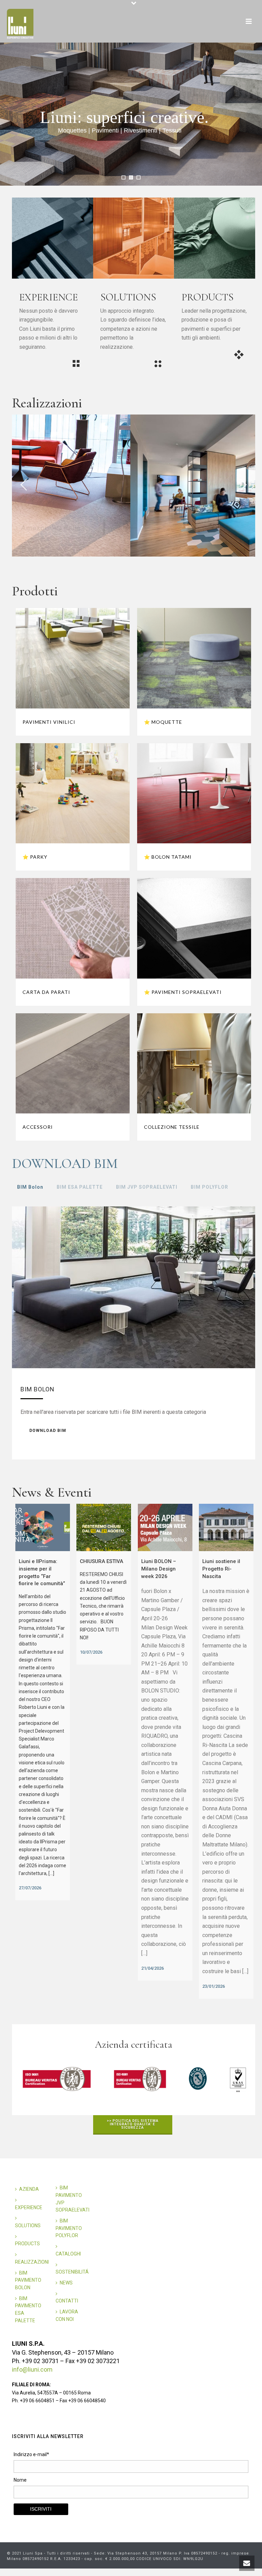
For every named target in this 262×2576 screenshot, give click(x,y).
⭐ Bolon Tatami (168, 857)
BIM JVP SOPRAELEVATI (147, 1187)
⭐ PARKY (35, 857)
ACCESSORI (38, 1127)
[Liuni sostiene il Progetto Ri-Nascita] (226, 1528)
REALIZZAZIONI (32, 2262)
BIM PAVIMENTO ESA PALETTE (28, 2309)
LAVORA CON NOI (67, 2315)
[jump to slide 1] (123, 177)
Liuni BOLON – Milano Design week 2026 (159, 1569)
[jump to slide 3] (139, 177)
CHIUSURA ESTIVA (101, 1561)
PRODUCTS (27, 2244)
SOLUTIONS (28, 2226)
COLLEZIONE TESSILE (172, 1127)
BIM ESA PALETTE (80, 1187)
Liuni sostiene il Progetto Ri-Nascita (221, 1569)
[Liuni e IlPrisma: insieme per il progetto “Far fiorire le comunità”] (43, 1528)
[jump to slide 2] (131, 177)
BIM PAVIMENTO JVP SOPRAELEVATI (72, 2199)
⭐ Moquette (163, 722)
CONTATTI (67, 2301)
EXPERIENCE (29, 2207)
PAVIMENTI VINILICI (49, 722)
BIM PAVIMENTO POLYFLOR (69, 2228)
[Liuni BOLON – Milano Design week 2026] (165, 1528)
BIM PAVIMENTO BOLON (28, 2280)
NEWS (66, 2283)
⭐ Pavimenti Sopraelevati (183, 992)
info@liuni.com (32, 2369)
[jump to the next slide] (243, 486)
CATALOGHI (68, 2254)
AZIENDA (29, 2189)
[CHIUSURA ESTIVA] (104, 1528)
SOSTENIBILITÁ (72, 2272)
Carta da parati (46, 992)
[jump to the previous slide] (24, 486)
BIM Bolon (30, 1187)
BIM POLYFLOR (209, 1187)
